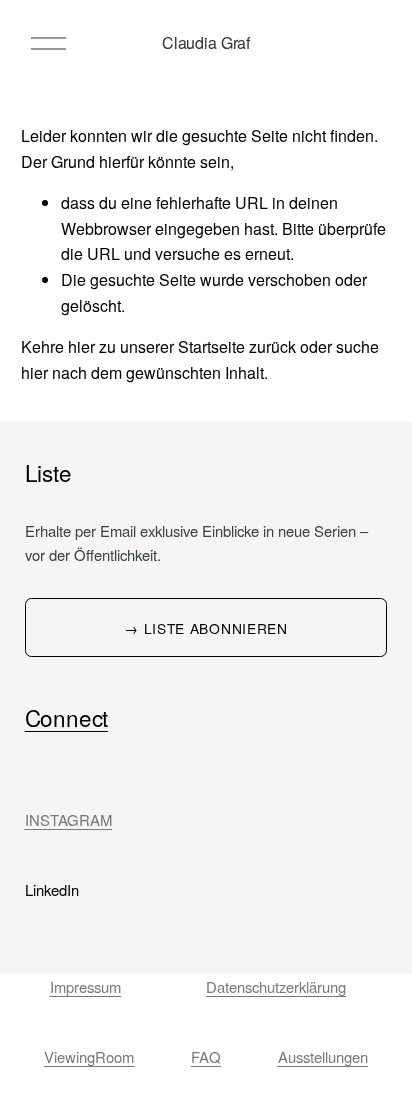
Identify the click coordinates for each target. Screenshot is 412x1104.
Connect (66, 717)
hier (81, 346)
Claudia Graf (206, 42)
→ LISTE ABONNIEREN (205, 628)
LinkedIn (52, 889)
